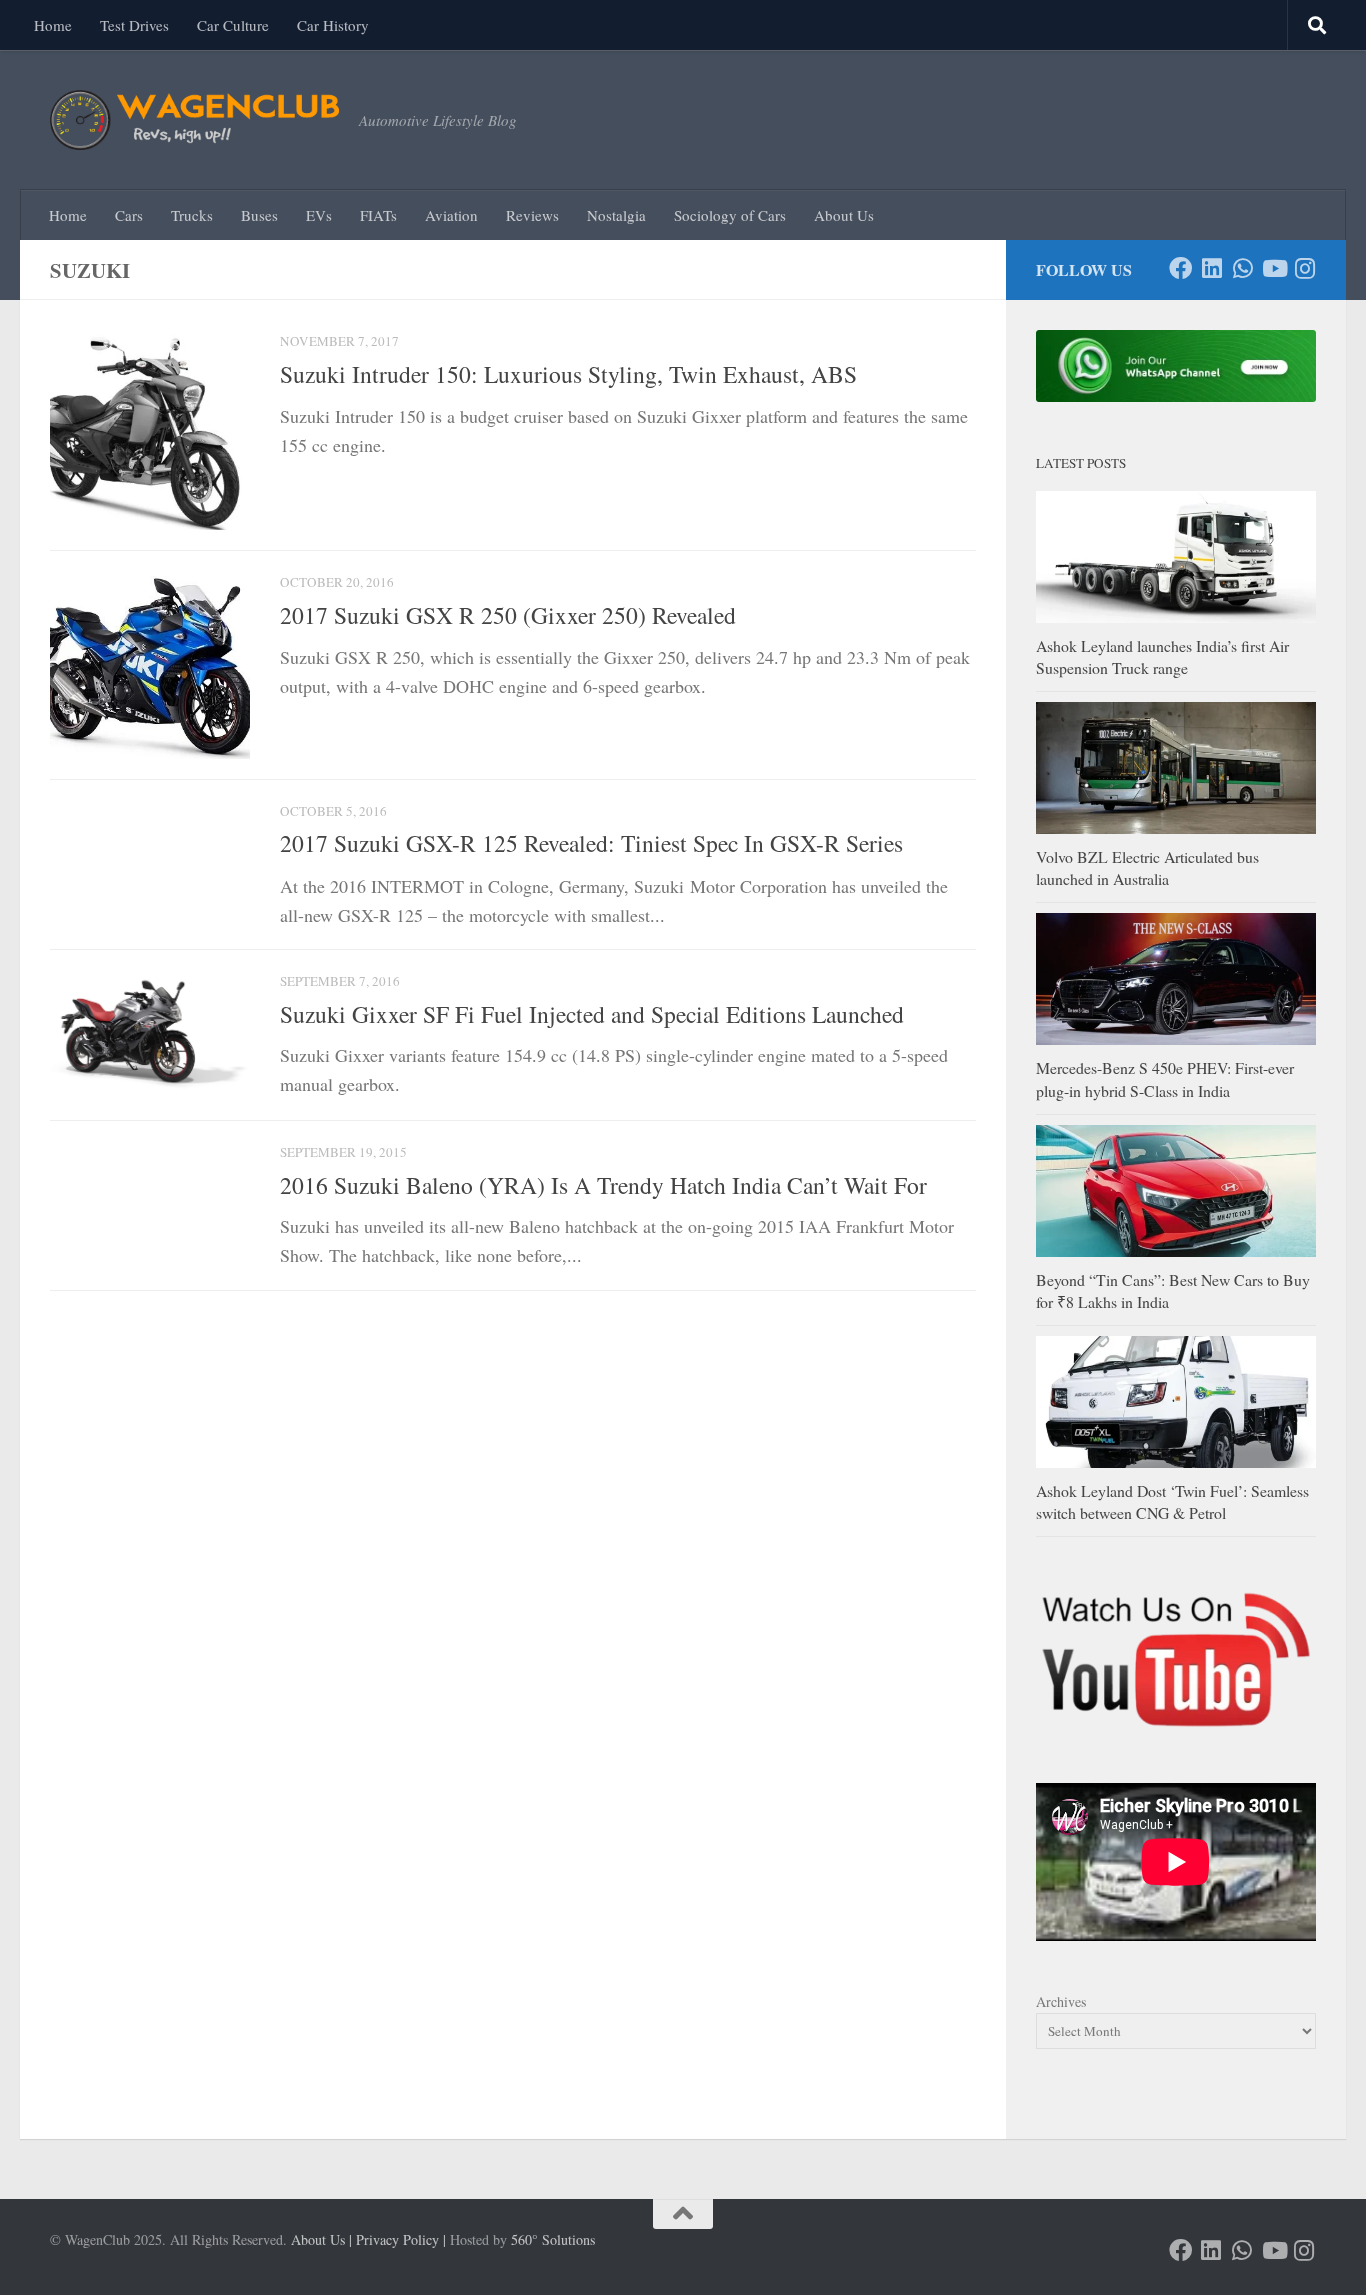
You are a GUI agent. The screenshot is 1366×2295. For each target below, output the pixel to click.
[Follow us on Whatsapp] (1242, 268)
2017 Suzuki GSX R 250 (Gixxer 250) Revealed (508, 615)
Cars (129, 215)
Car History (333, 25)
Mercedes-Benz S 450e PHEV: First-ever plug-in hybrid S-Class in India (1165, 1078)
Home (53, 25)
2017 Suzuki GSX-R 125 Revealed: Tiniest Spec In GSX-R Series (591, 843)
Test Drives (134, 25)
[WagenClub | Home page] (194, 120)
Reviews (532, 215)
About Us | (321, 2239)
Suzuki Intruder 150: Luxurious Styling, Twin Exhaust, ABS (568, 374)
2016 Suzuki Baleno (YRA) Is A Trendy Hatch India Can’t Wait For (603, 1184)
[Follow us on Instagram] (1304, 268)
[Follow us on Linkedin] (1211, 268)
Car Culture (233, 25)
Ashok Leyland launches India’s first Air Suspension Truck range (1162, 656)
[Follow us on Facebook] (1180, 268)
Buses (259, 215)
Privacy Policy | (401, 2239)
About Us (844, 215)
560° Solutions (553, 2239)
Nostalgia (616, 215)
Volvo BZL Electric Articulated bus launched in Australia (1147, 867)
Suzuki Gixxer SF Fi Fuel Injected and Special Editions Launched (592, 1014)
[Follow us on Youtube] (1273, 268)
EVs (319, 215)
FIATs (378, 215)
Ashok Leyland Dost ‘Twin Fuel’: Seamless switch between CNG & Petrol (1172, 1501)
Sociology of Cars (730, 215)
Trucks (192, 215)
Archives (1061, 2001)
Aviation (451, 215)
